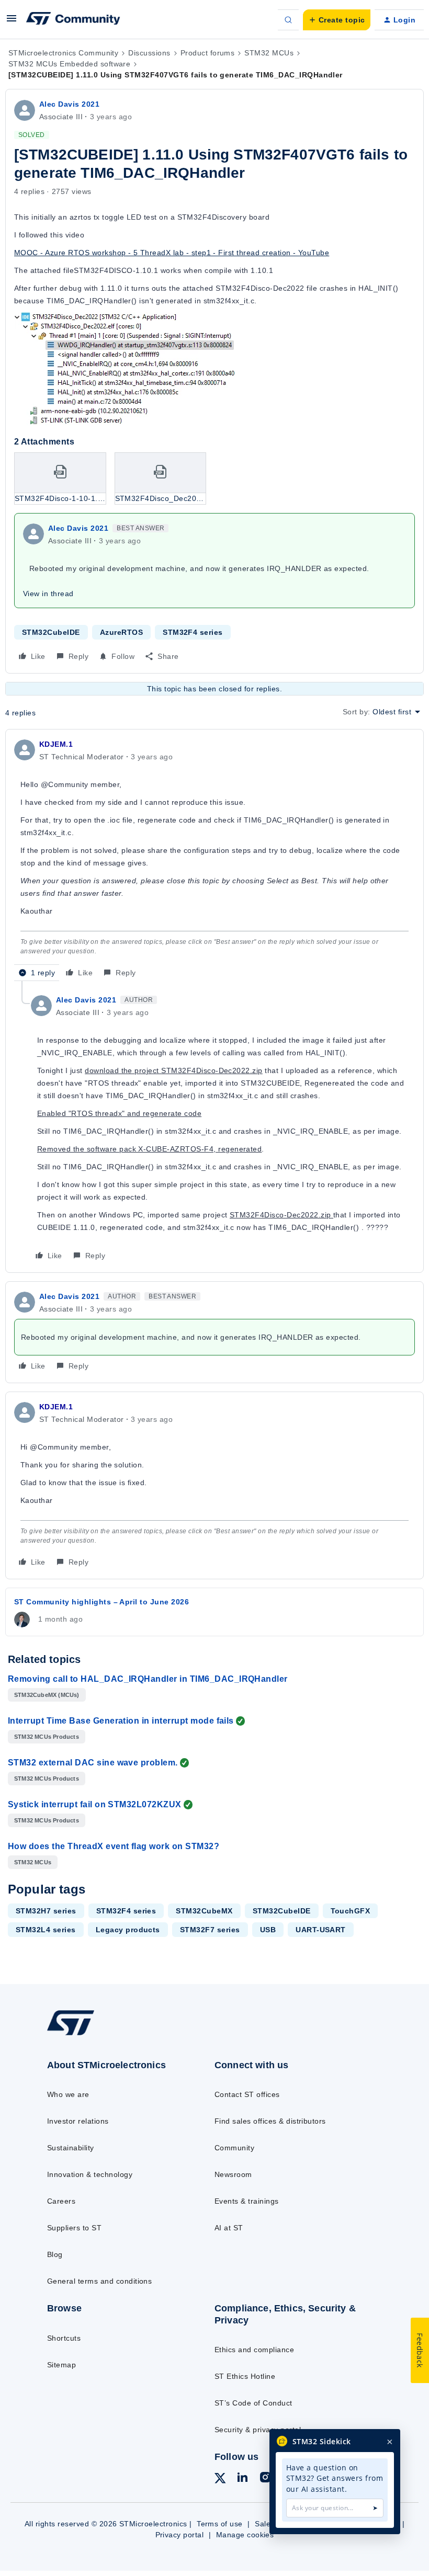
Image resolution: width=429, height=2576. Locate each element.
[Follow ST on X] (220, 2480)
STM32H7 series (46, 1911)
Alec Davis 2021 (69, 104)
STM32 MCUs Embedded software (69, 64)
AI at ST (229, 2228)
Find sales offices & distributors (270, 2121)
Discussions (149, 53)
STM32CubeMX (204, 1911)
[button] (12, 22)
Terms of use (220, 2524)
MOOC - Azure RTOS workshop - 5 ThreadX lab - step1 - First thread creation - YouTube (172, 253)
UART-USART (321, 1930)
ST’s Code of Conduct (253, 2403)
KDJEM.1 (56, 744)
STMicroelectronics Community (63, 53)
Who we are (68, 2094)
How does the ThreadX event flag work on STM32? (114, 1846)
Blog (55, 2254)
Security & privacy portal (258, 2430)
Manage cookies (245, 2535)
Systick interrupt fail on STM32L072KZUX (95, 1804)
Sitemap (61, 2365)
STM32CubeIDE (51, 632)
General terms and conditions (99, 2281)
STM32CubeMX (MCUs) (47, 1695)
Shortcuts (64, 2338)
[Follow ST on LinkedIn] (242, 2479)
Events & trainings (247, 2201)
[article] (214, 859)
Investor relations (78, 2121)
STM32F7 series (210, 1930)
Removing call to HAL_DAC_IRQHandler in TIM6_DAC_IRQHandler (148, 1679)
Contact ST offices (247, 2094)
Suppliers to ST (74, 2228)
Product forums (208, 53)
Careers (61, 2201)
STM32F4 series (193, 632)
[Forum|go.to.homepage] (73, 20)
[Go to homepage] (81, 2035)
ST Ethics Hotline (245, 2376)
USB (268, 1930)
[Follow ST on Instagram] (265, 2479)
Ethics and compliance (254, 2350)
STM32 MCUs (269, 53)
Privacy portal (180, 2535)
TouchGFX (351, 1911)
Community (234, 2148)
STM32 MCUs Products (47, 1737)
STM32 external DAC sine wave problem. (93, 1763)
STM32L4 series (46, 1930)
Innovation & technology (90, 2174)
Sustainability (71, 2148)
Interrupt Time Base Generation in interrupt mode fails (121, 1721)
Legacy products (128, 1930)
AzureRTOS (121, 632)
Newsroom (233, 2174)
